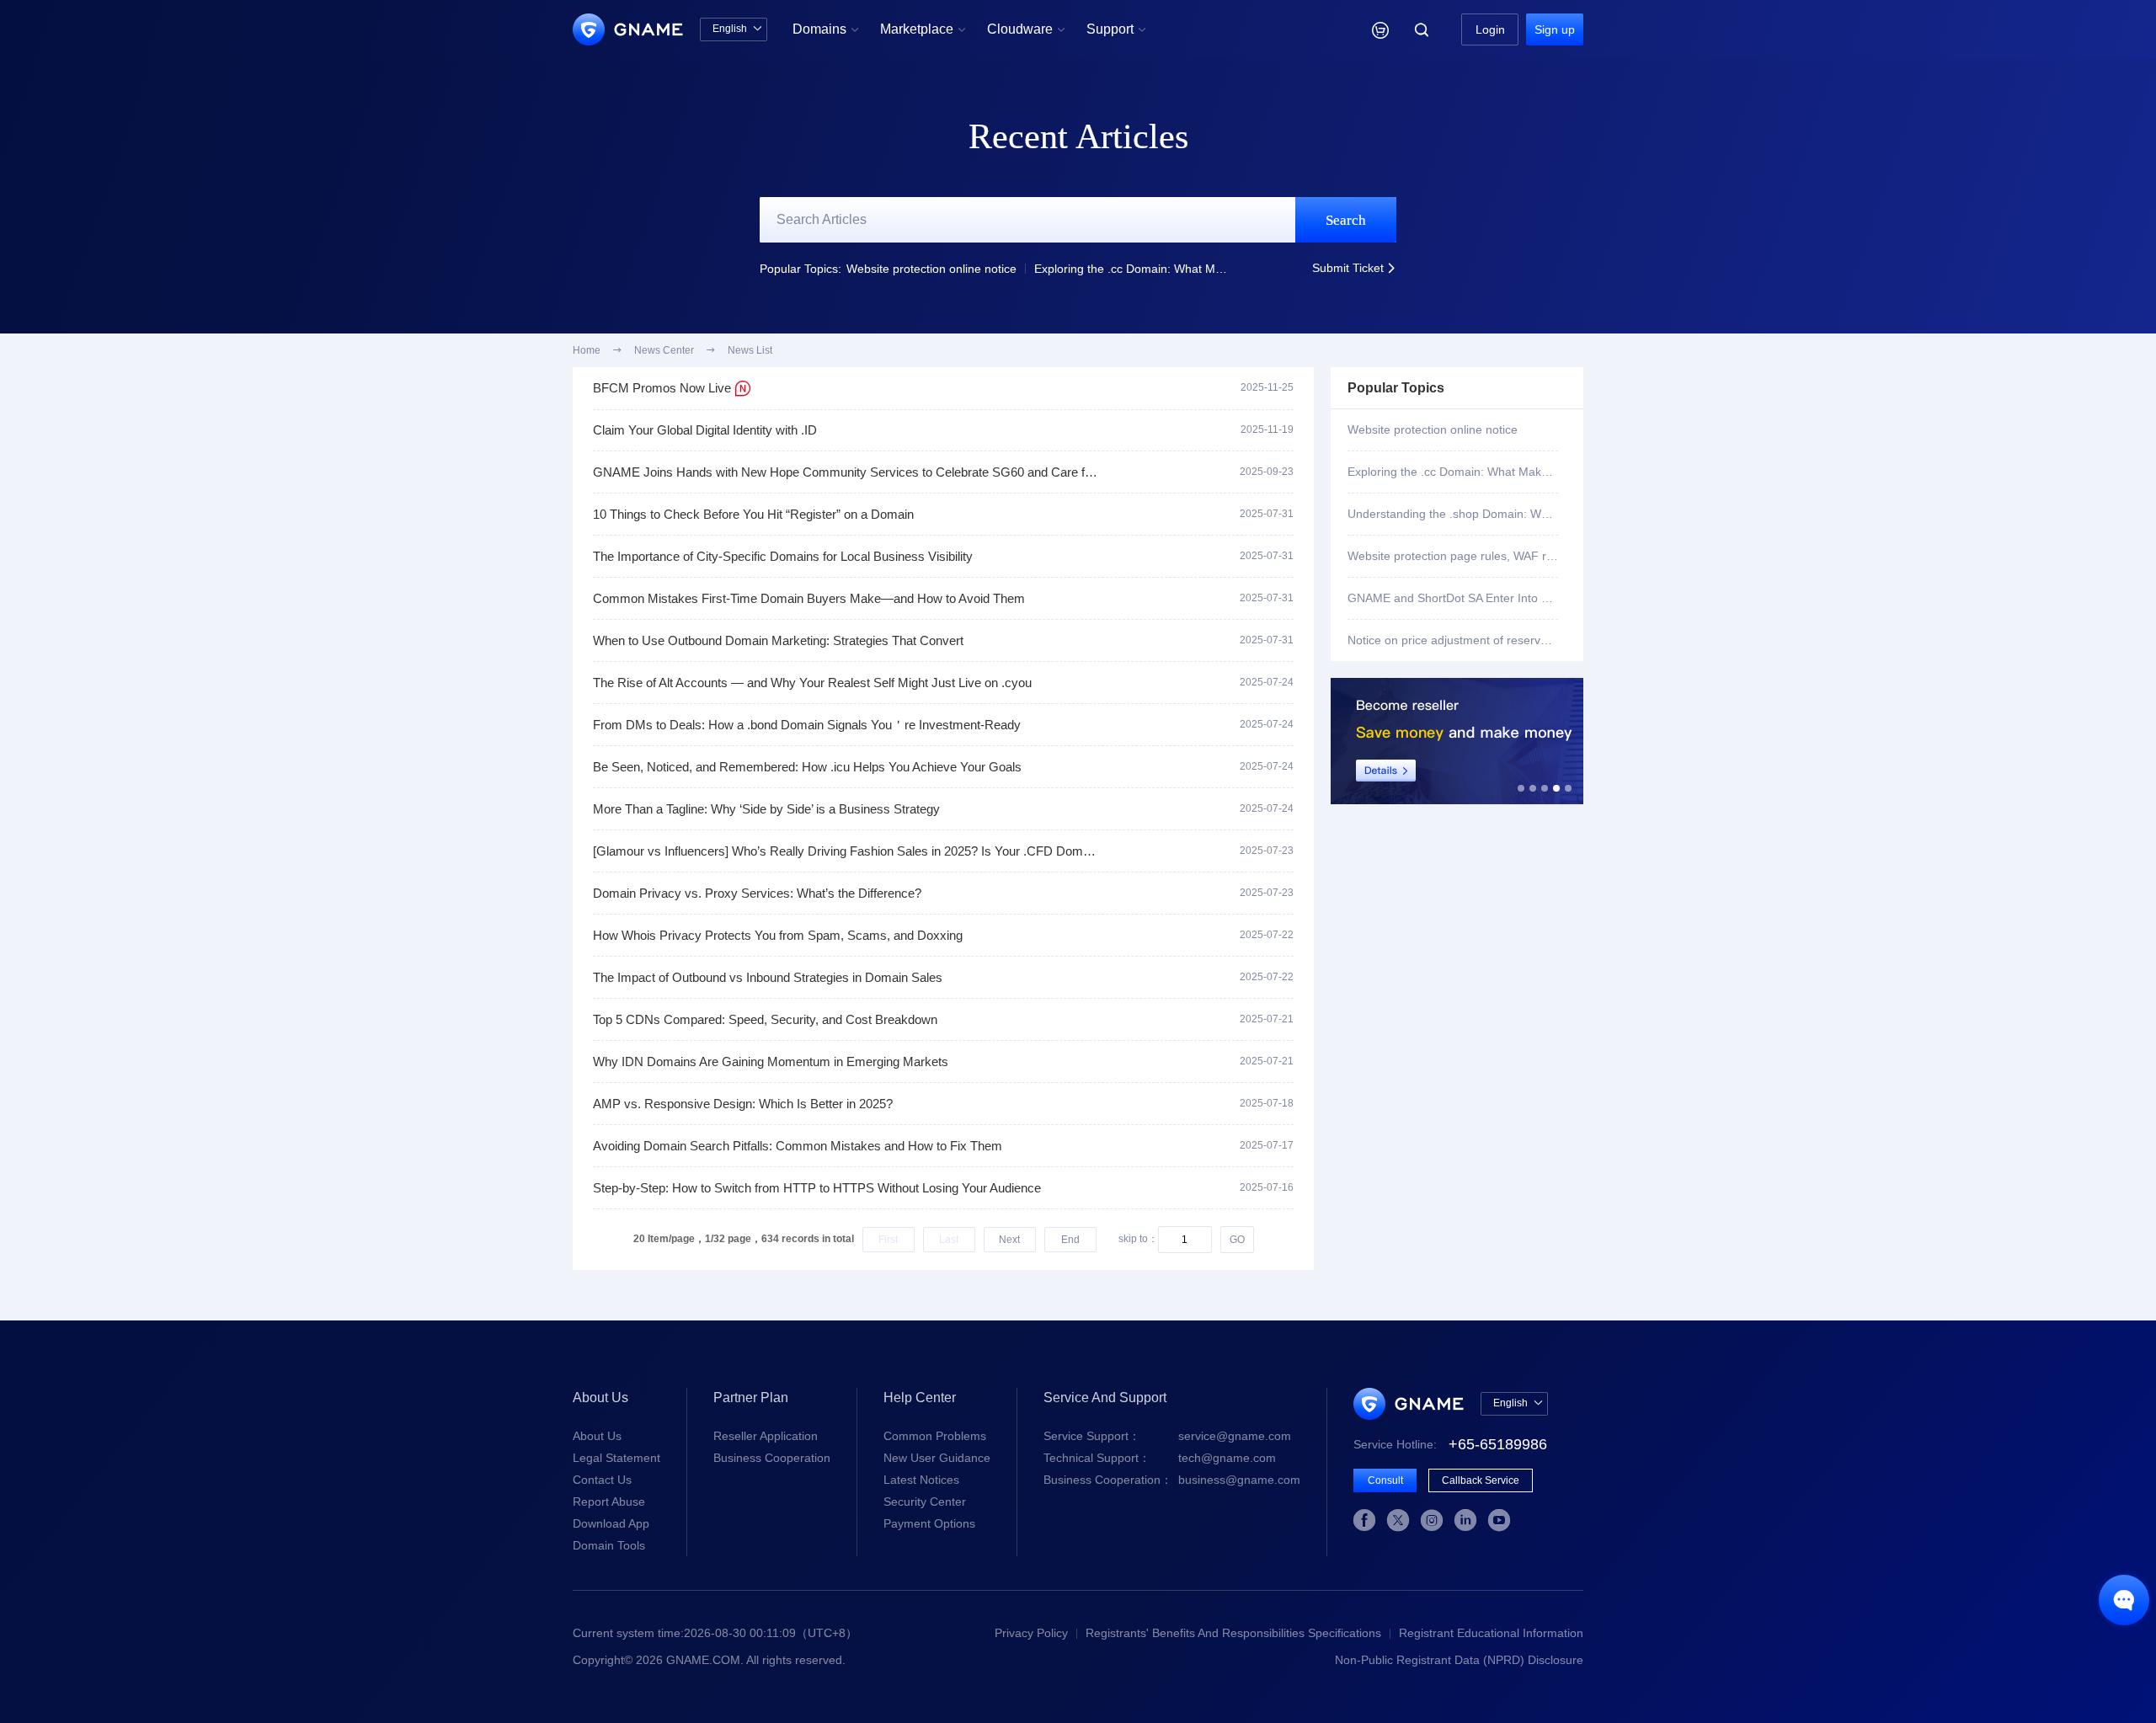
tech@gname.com (1160, 1458)
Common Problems (935, 1436)
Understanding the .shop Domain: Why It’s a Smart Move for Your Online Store (1453, 514)
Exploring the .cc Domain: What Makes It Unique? (1133, 269)
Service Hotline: (1450, 1444)
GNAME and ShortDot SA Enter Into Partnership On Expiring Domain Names (1453, 598)
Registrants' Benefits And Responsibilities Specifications (1233, 1633)
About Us (597, 1436)
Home (587, 350)
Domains (826, 29)
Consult (1385, 1480)
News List (750, 350)
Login (1490, 29)
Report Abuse (609, 1502)
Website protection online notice (931, 269)
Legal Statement (616, 1458)
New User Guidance (937, 1458)
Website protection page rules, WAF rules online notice (1453, 556)
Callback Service (1481, 1480)
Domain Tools (609, 1545)
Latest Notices (921, 1480)
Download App (611, 1523)
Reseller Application (766, 1436)
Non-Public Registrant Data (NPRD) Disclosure (1459, 1660)
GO (1237, 1240)
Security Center (925, 1502)
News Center (664, 350)
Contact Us (602, 1480)
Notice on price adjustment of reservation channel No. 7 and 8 (1453, 640)
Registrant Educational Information (1491, 1633)
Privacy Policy (1031, 1633)
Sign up (1555, 29)
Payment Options (929, 1523)
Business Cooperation (772, 1458)
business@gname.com (1172, 1480)
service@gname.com (1167, 1436)
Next (1009, 1240)
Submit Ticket (1354, 268)
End (1070, 1240)
